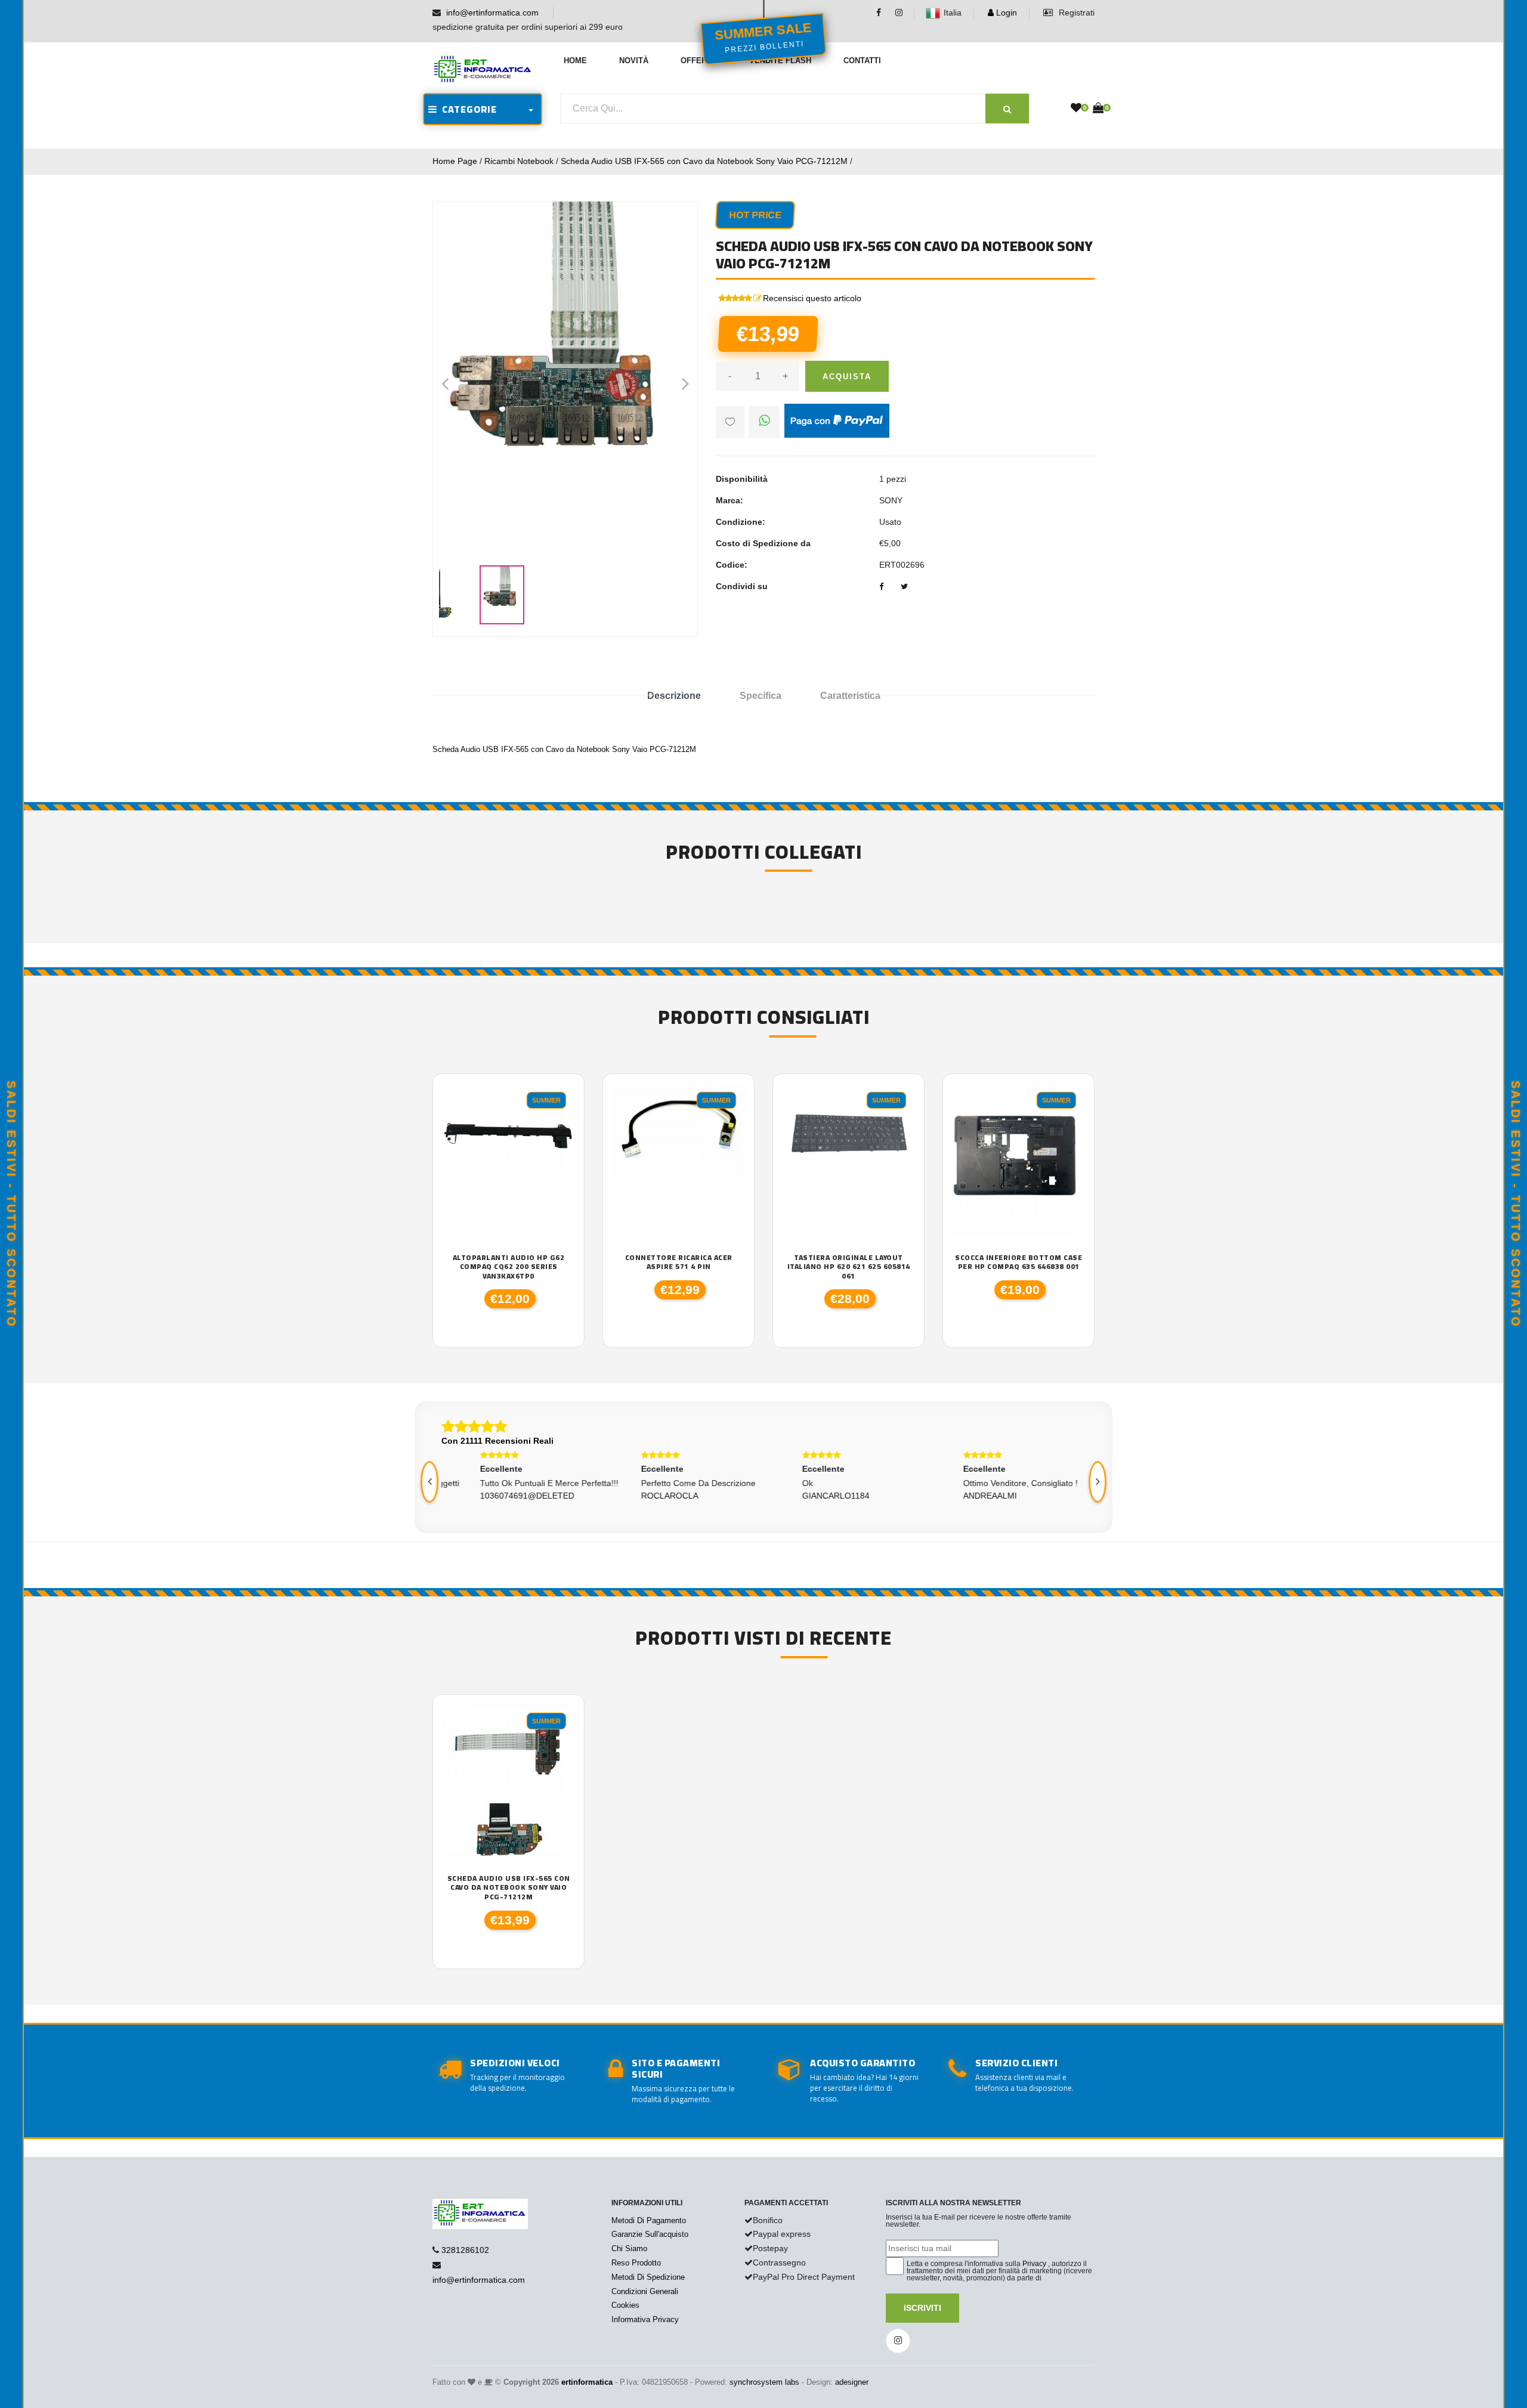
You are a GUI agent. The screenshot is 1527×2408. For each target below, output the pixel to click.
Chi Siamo (629, 2248)
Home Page (455, 161)
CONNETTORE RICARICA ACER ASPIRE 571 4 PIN (679, 1262)
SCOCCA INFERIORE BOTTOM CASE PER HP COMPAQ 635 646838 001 (1018, 1262)
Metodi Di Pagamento (649, 2220)
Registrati (1075, 13)
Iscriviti (922, 2308)
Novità (634, 61)
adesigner (852, 2382)
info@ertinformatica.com (492, 13)
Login (1005, 13)
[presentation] (429, 1482)
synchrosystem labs (764, 2382)
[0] (1076, 109)
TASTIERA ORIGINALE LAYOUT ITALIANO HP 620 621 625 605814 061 (849, 1267)
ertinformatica (587, 2382)
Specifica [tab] (761, 696)
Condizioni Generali (645, 2291)
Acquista (847, 377)
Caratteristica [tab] (850, 696)
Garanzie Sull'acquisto (650, 2234)
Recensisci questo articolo (812, 298)
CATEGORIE (467, 109)
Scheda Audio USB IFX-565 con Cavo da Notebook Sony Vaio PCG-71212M (704, 161)
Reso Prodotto (636, 2263)
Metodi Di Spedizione (648, 2277)
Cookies (625, 2305)
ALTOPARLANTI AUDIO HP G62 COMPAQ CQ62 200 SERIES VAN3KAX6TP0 (509, 1267)
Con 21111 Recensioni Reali (497, 1441)
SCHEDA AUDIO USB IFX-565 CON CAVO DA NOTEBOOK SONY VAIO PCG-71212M (509, 1888)
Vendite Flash (780, 61)
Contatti (862, 61)
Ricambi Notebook (519, 161)
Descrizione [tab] (674, 696)
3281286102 (465, 2250)
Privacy (1034, 2264)
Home (575, 61)
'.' (445, 1710)
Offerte (699, 61)
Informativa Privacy (645, 2319)
